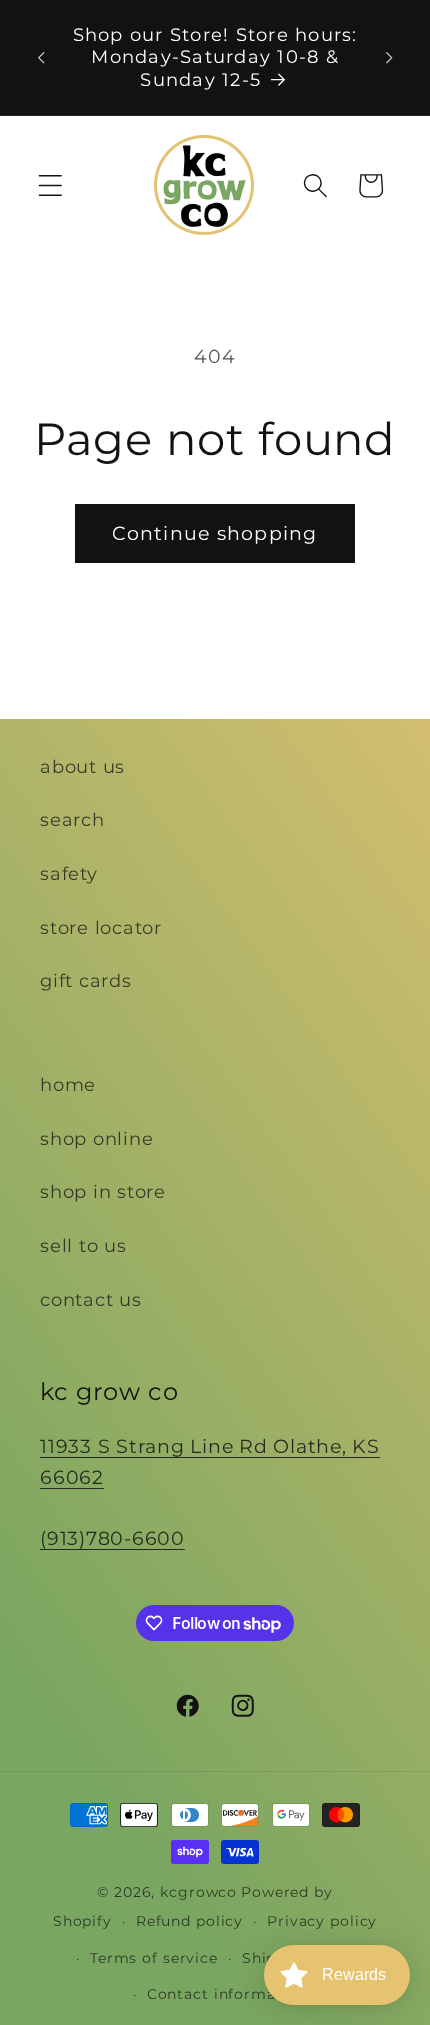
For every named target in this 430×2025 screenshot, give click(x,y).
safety (69, 873)
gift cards (86, 980)
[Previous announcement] (41, 58)
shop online (96, 1138)
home (68, 1084)
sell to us (83, 1245)
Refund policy (189, 1921)
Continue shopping (214, 533)
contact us (91, 1299)
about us (82, 766)
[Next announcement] (389, 58)
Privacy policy (322, 1921)
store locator (101, 927)
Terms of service (154, 1958)
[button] (50, 185)
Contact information (227, 1994)
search (72, 819)
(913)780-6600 (112, 1538)
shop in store (103, 1191)
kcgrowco (198, 1892)
